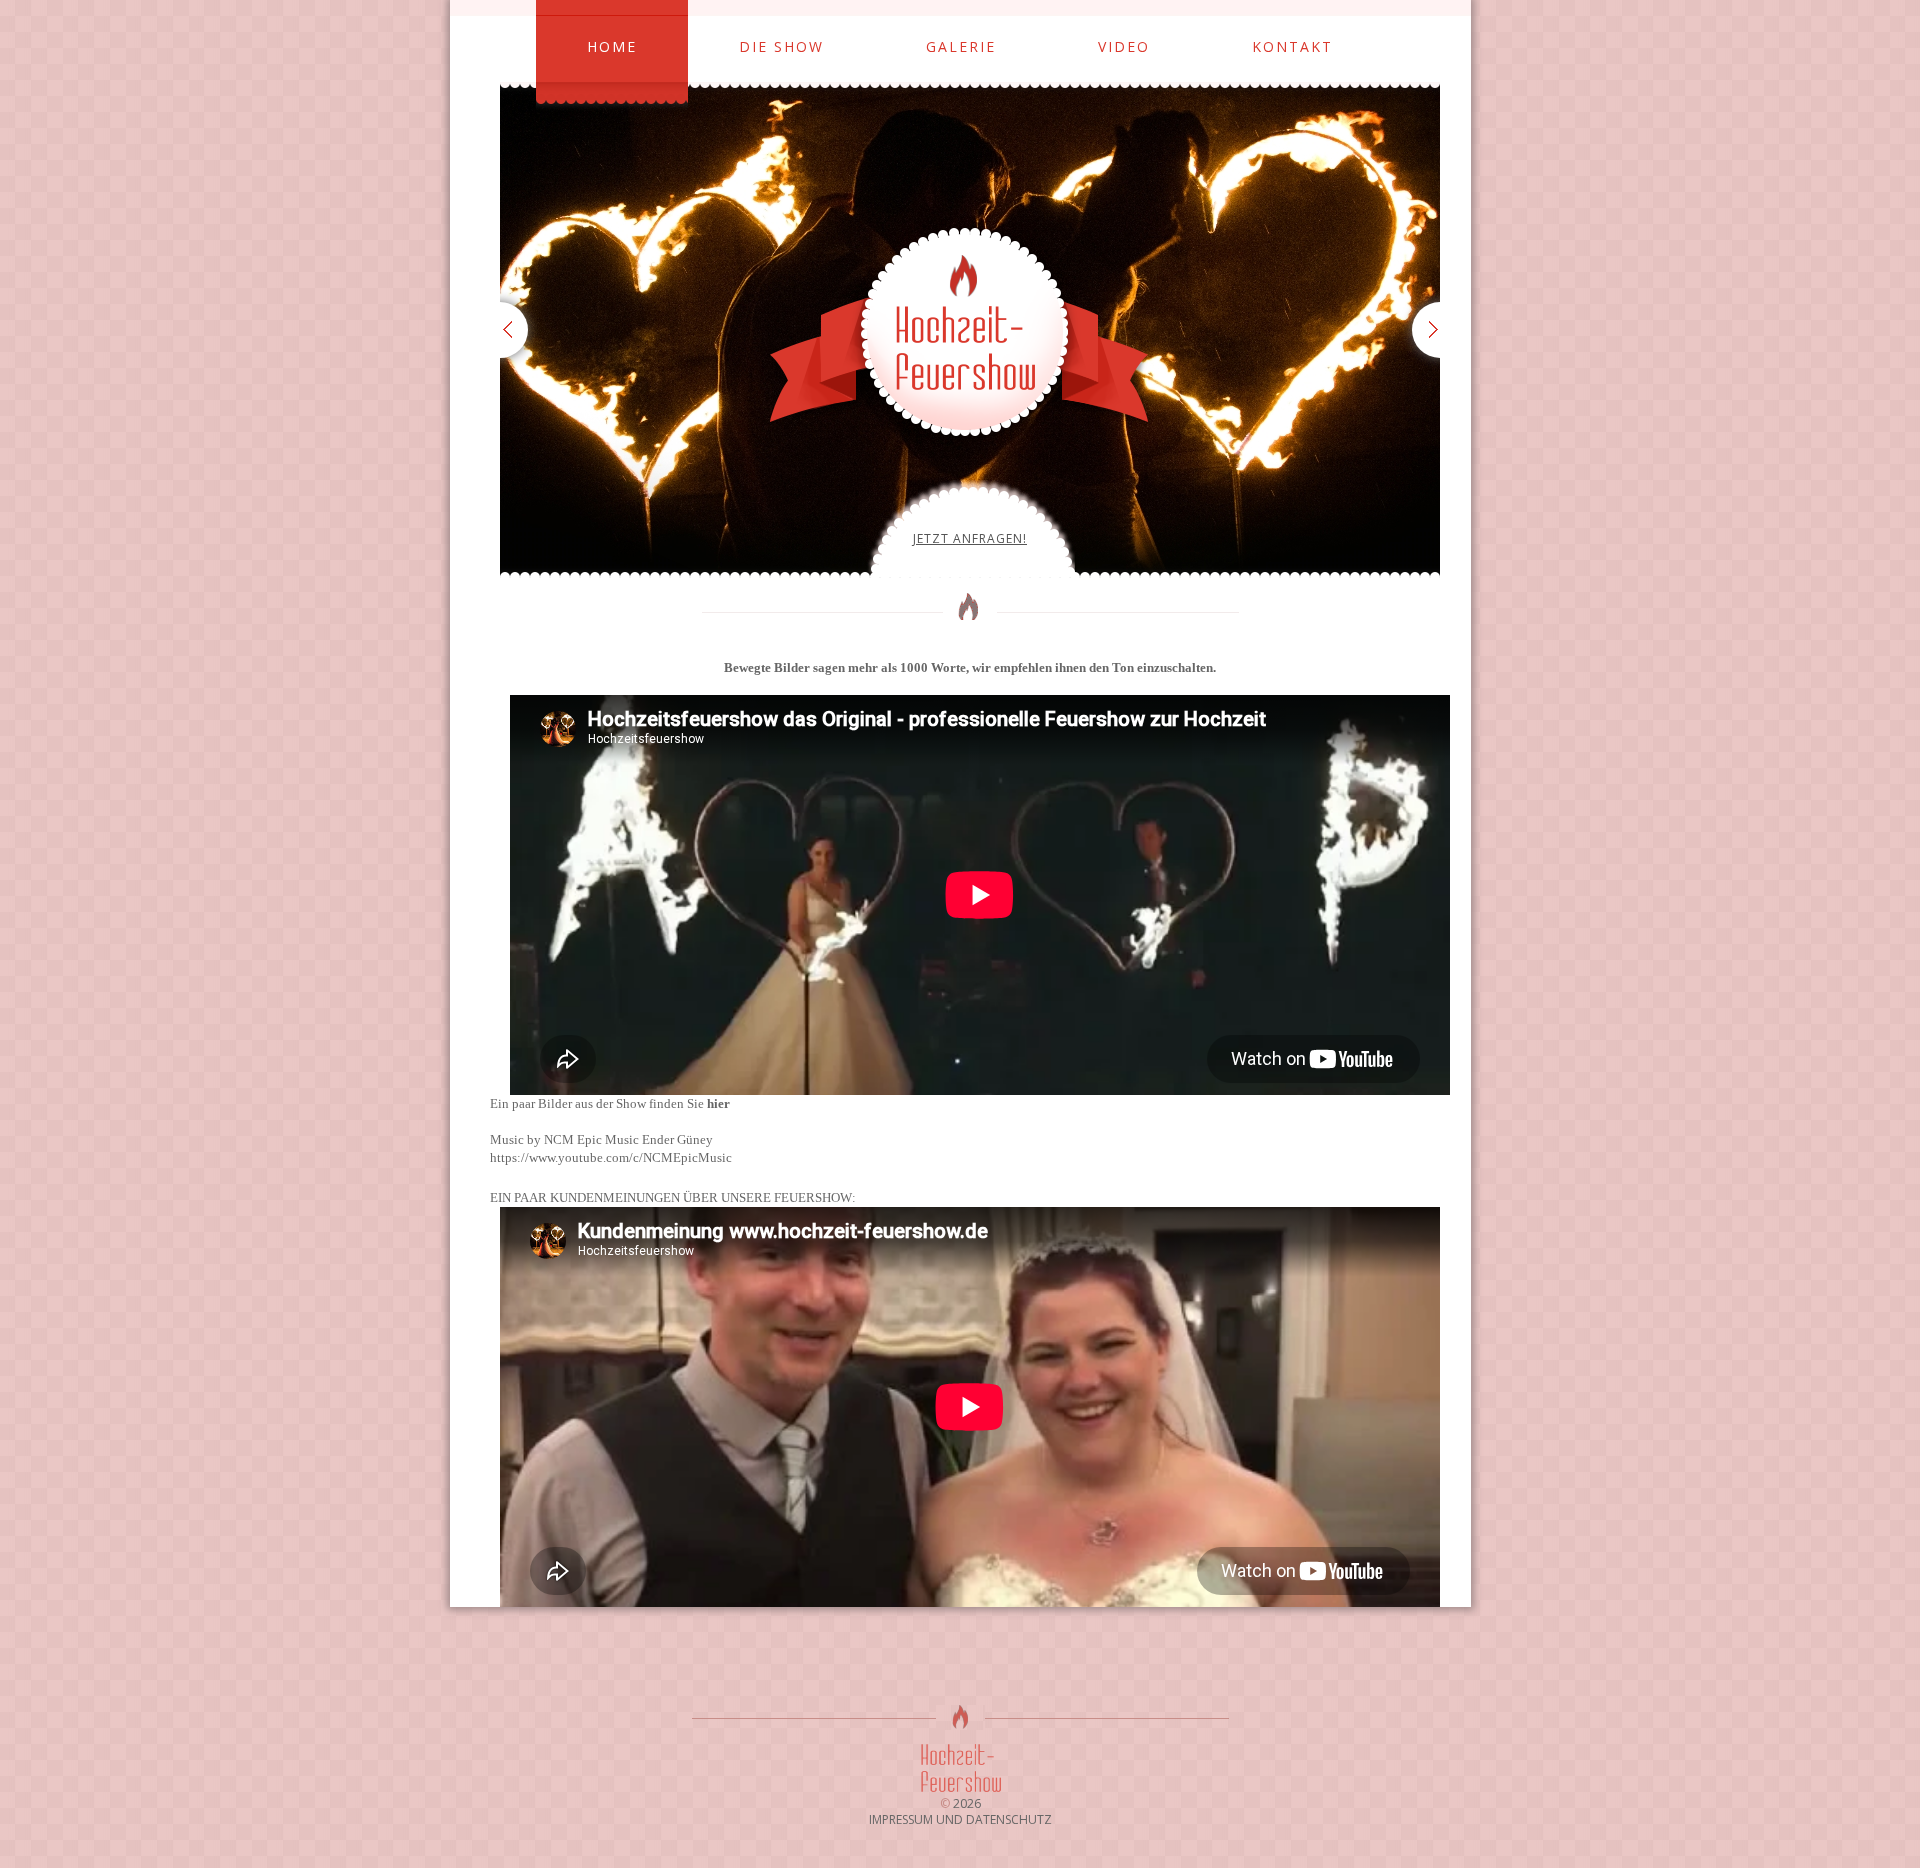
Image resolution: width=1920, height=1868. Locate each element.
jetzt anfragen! (970, 538)
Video (1124, 46)
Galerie (961, 46)
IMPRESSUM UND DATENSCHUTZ (960, 1819)
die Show (781, 46)
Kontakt (1292, 46)
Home (612, 46)
